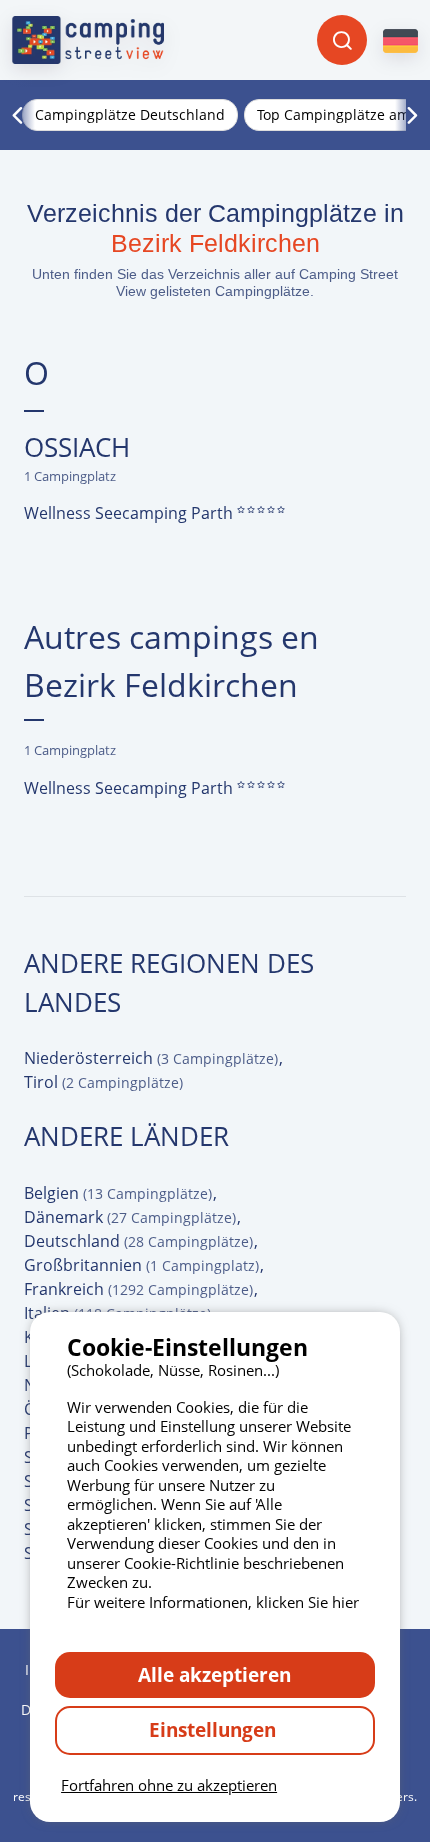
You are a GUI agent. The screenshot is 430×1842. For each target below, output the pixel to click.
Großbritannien (141, 1265)
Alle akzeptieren (214, 1674)
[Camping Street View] (88, 40)
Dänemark (130, 1217)
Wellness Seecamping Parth (130, 513)
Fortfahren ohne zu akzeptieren (169, 1785)
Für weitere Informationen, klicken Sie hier (213, 1602)
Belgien (118, 1193)
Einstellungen (215, 1729)
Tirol (103, 1082)
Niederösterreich (151, 1058)
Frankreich (138, 1289)
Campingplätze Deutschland (130, 114)
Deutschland (138, 1241)
